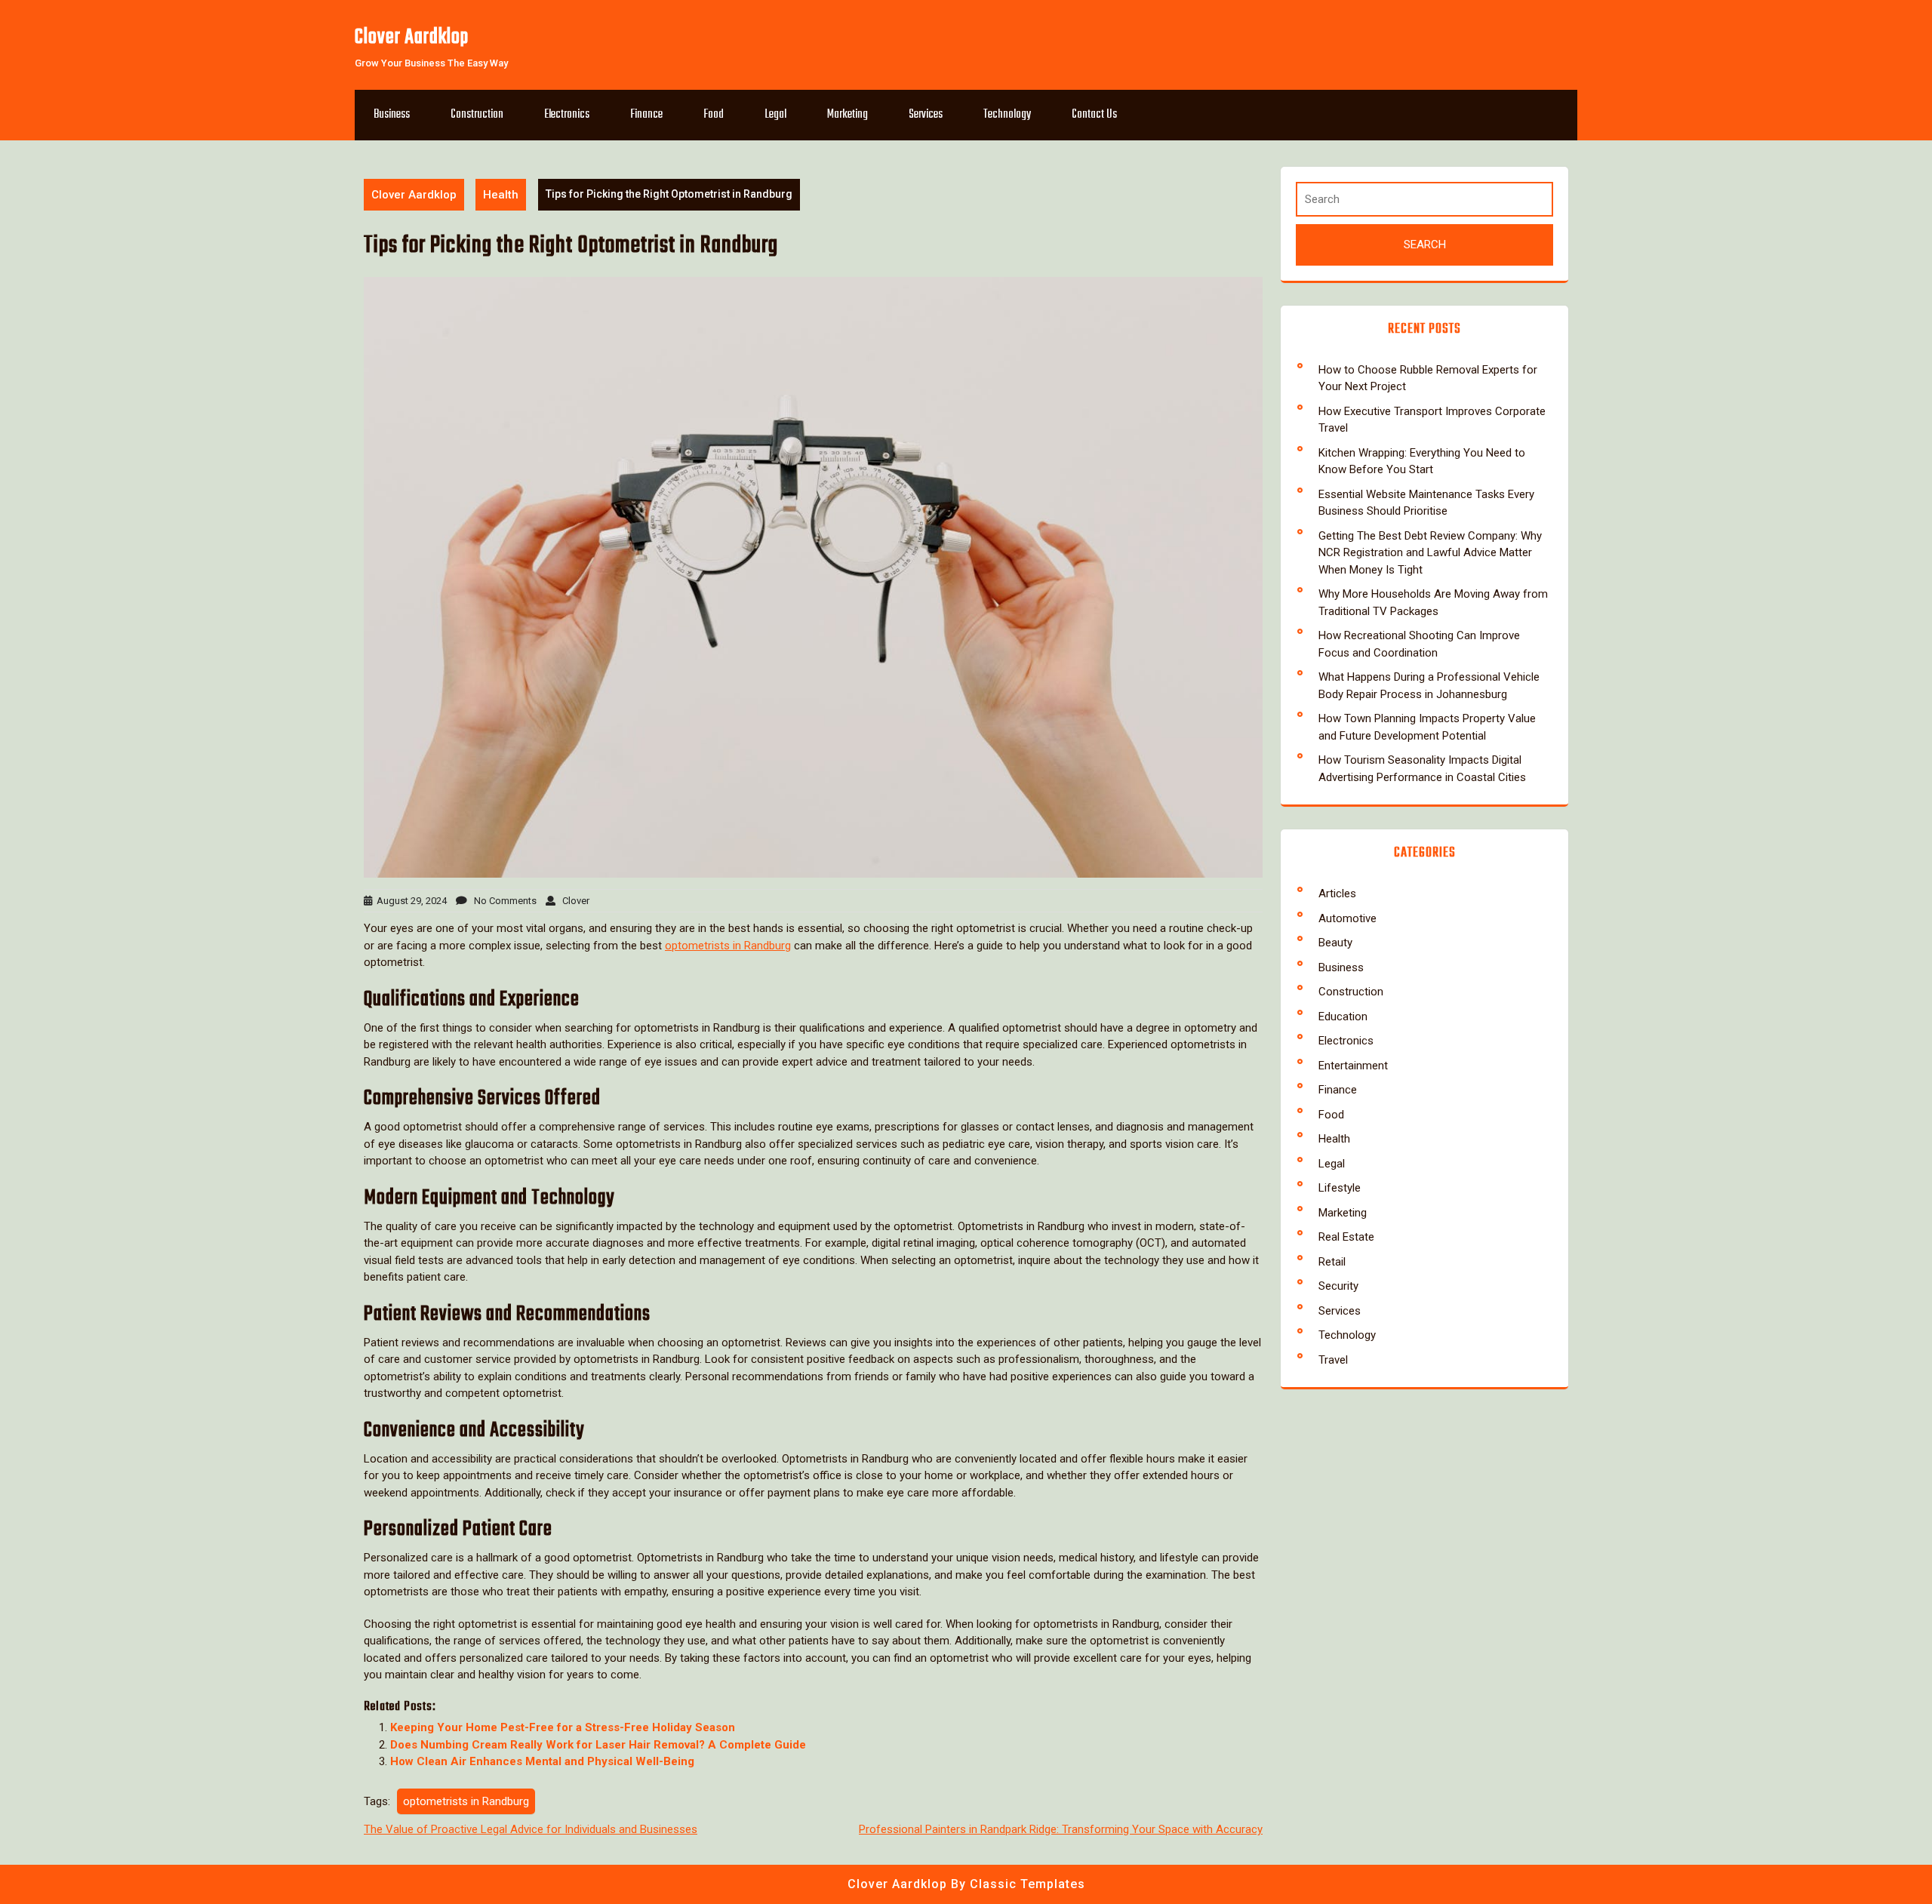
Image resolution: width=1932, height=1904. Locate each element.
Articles (1337, 894)
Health (501, 195)
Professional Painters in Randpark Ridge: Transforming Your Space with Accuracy (1061, 1829)
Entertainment (1353, 1066)
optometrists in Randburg (728, 946)
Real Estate (1346, 1237)
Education (1343, 1017)
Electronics (567, 115)
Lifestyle (1340, 1188)
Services (926, 115)
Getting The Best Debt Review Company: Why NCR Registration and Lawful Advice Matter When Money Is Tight (1430, 553)
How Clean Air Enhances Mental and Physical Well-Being (542, 1761)
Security (1338, 1286)
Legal (775, 115)
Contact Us (1094, 115)
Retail (1332, 1262)
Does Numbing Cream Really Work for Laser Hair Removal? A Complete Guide (598, 1745)
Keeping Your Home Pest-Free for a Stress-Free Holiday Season (563, 1727)
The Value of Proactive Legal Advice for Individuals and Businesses (531, 1829)
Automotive (1347, 918)
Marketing (848, 115)
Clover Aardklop (412, 37)
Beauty (1335, 943)
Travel (1333, 1360)
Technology (1007, 115)
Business (392, 115)
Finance (646, 115)
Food (714, 115)
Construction (477, 115)
